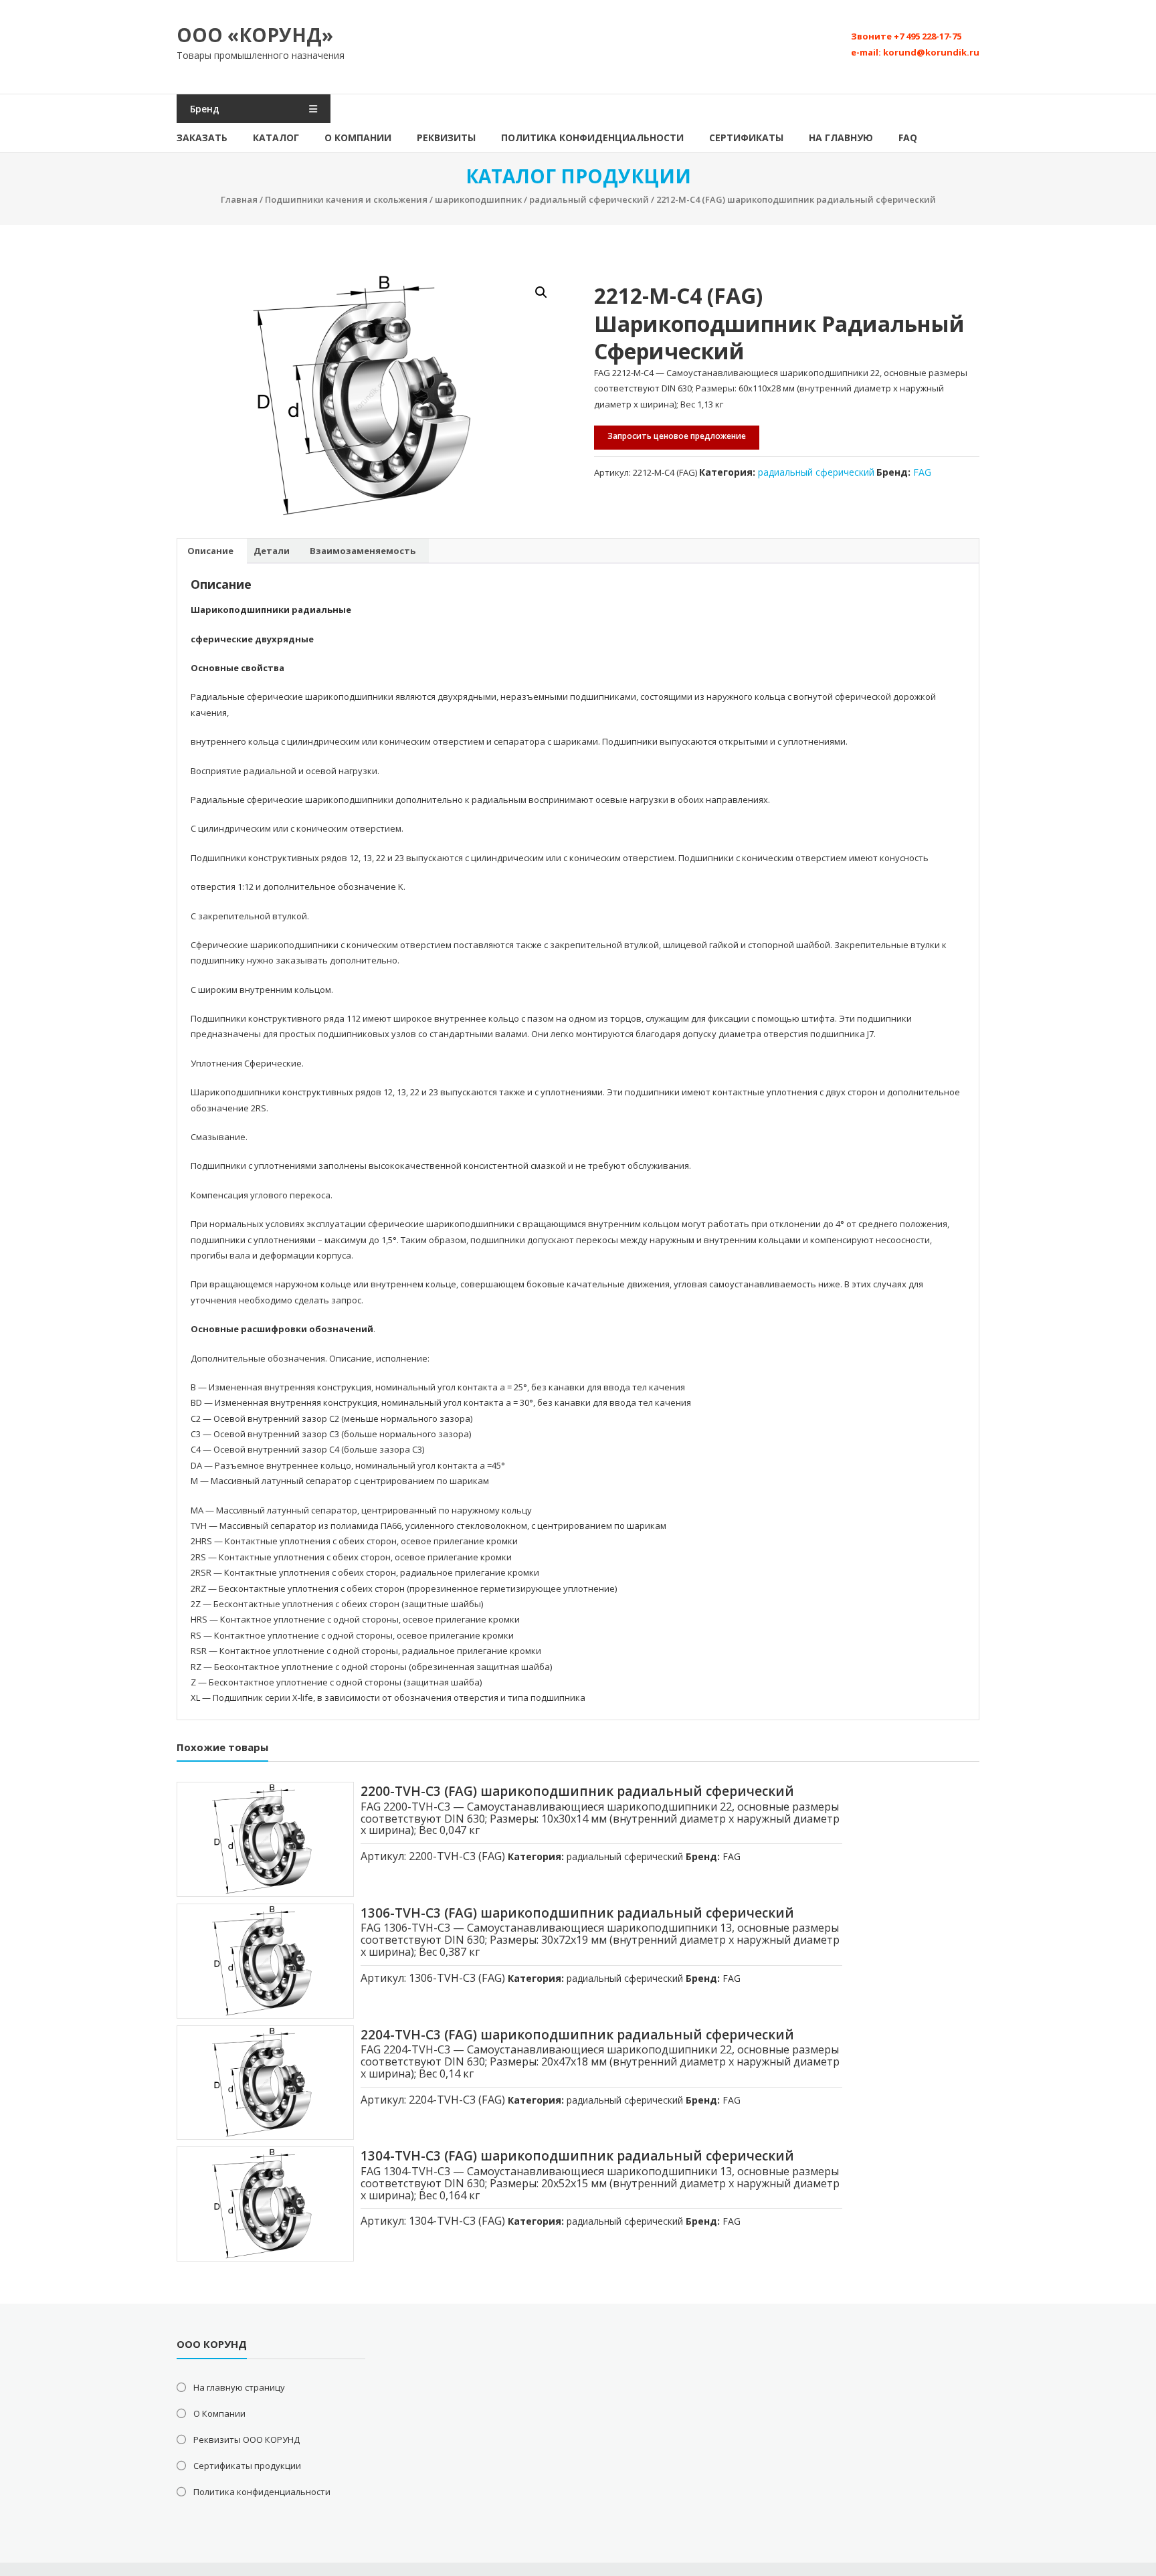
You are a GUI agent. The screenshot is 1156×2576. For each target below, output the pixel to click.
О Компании (358, 137)
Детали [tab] (272, 551)
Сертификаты (746, 137)
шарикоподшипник (478, 199)
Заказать (202, 137)
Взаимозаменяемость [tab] (363, 551)
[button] (541, 292)
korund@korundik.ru (931, 52)
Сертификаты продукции (247, 2466)
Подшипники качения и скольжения (346, 199)
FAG (922, 472)
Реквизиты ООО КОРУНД (247, 2440)
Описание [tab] (210, 551)
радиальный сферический (589, 199)
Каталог (276, 137)
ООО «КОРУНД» (255, 35)
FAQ (908, 137)
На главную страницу (239, 2387)
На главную (841, 137)
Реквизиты (446, 137)
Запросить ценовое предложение (677, 436)
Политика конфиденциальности (592, 137)
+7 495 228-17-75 (928, 36)
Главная (239, 199)
